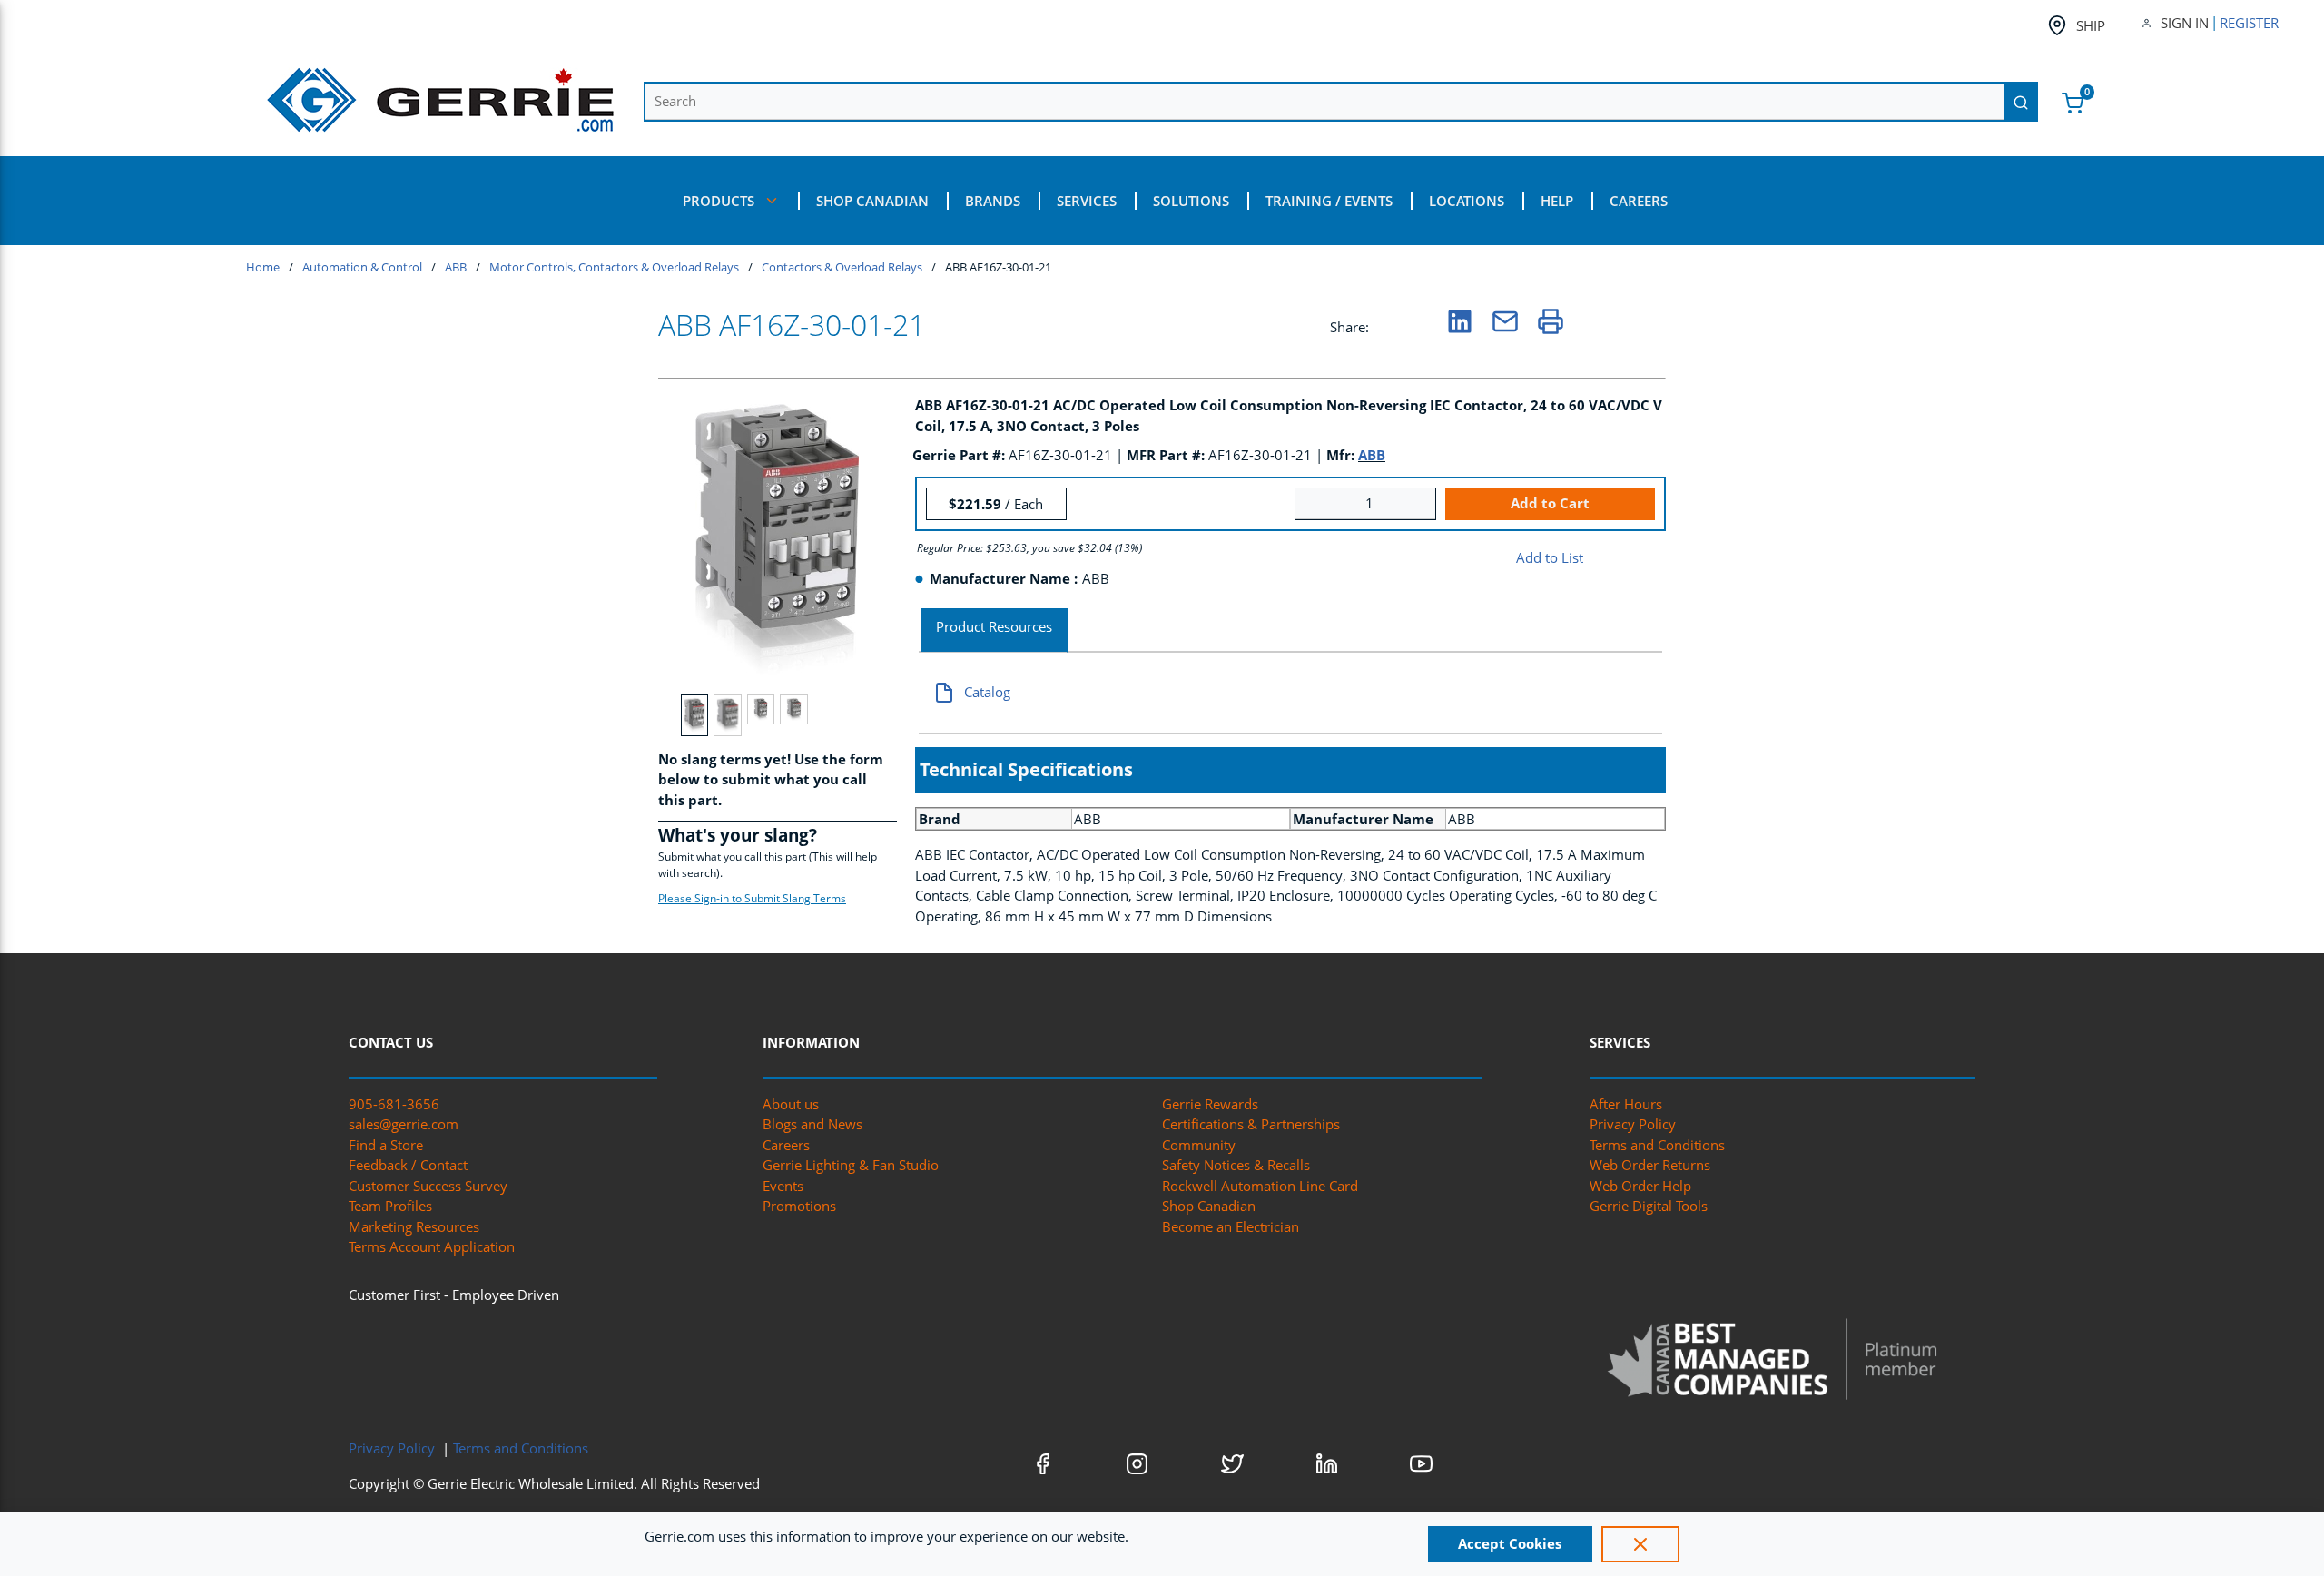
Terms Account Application (432, 1246)
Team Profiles (390, 1206)
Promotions (799, 1206)
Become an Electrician (1231, 1226)
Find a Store (386, 1145)
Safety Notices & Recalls (1236, 1165)
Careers (786, 1145)
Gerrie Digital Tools (1649, 1206)
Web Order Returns (1650, 1165)
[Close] (1640, 1544)
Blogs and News (812, 1124)
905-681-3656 (394, 1104)
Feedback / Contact (408, 1165)
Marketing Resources (414, 1226)
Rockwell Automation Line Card (1260, 1186)
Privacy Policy (1633, 1124)
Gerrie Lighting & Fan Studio (851, 1165)
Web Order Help (1640, 1186)
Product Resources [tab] (994, 626)
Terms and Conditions (1657, 1145)
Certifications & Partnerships (1251, 1124)
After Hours (1626, 1104)
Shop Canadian (1209, 1206)
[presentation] (994, 630)
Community (1199, 1145)
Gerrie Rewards (1210, 1104)
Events (783, 1186)
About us (791, 1104)
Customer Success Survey (428, 1186)
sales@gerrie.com (404, 1124)
